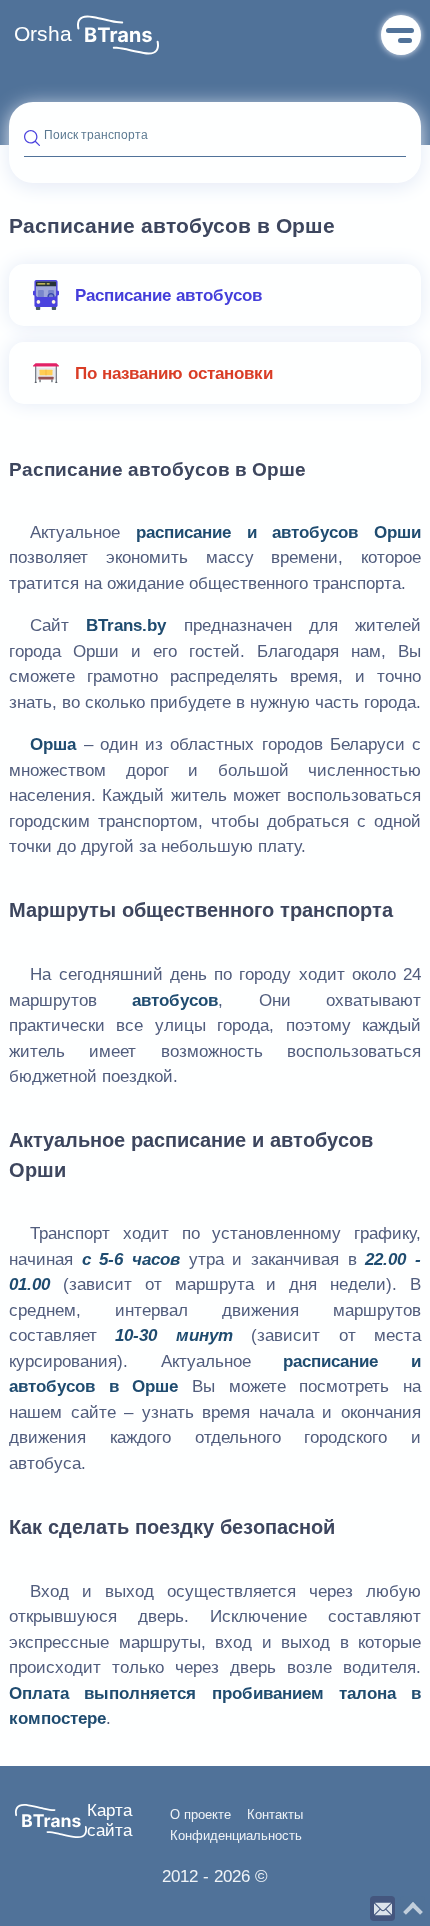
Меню (401, 35)
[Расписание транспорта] (118, 35)
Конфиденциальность (236, 1836)
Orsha (43, 34)
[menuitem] (215, 295)
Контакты (275, 1815)
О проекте (200, 1815)
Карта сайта (109, 1820)
